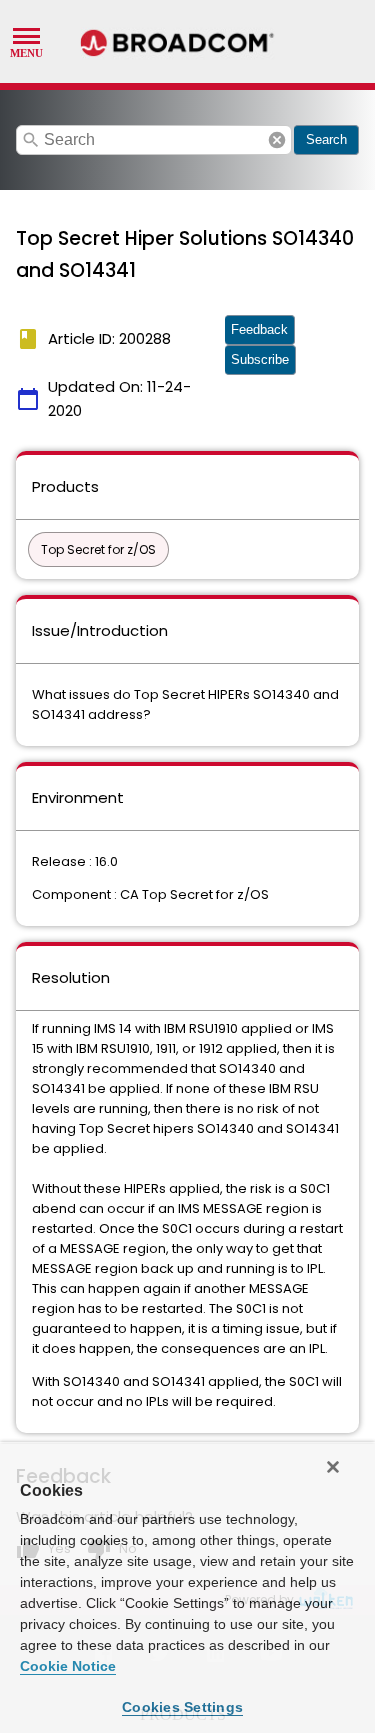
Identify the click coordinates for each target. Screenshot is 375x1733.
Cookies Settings (182, 1707)
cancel (277, 140)
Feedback (259, 329)
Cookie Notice (68, 1666)
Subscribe (260, 359)
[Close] (333, 1467)
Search (326, 139)
